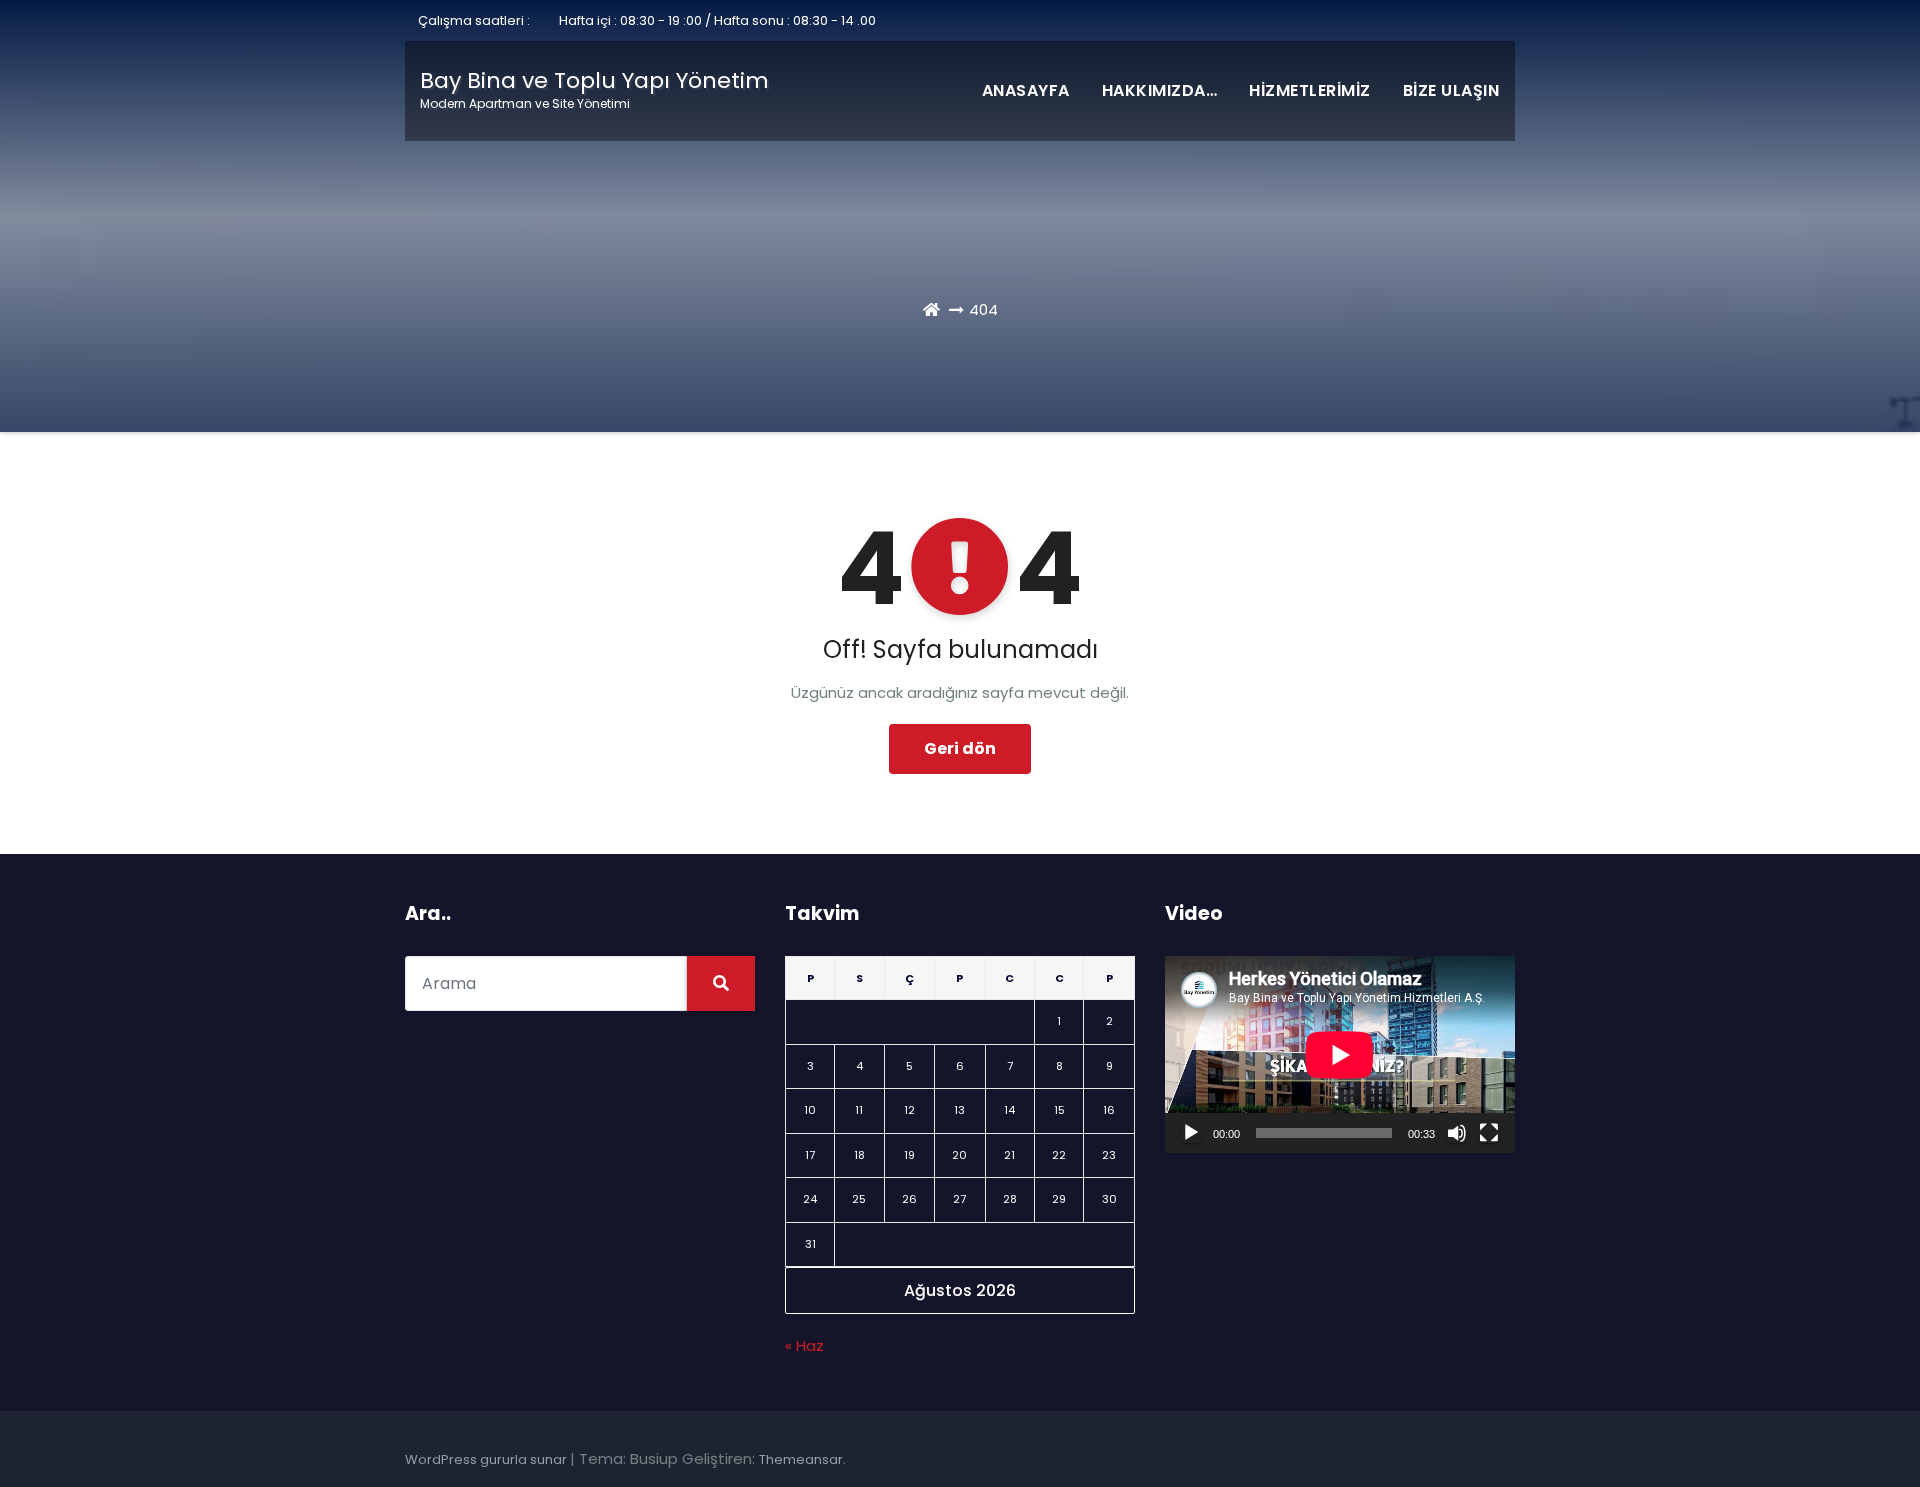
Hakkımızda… (1160, 90)
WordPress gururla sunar (487, 1459)
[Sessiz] (1457, 1133)
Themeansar (801, 1459)
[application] (1340, 1054)
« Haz (804, 1345)
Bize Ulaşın (1451, 90)
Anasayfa (1026, 90)
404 (983, 309)
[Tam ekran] (1489, 1133)
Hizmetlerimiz (1310, 90)
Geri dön (960, 748)
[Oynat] (1191, 1133)
